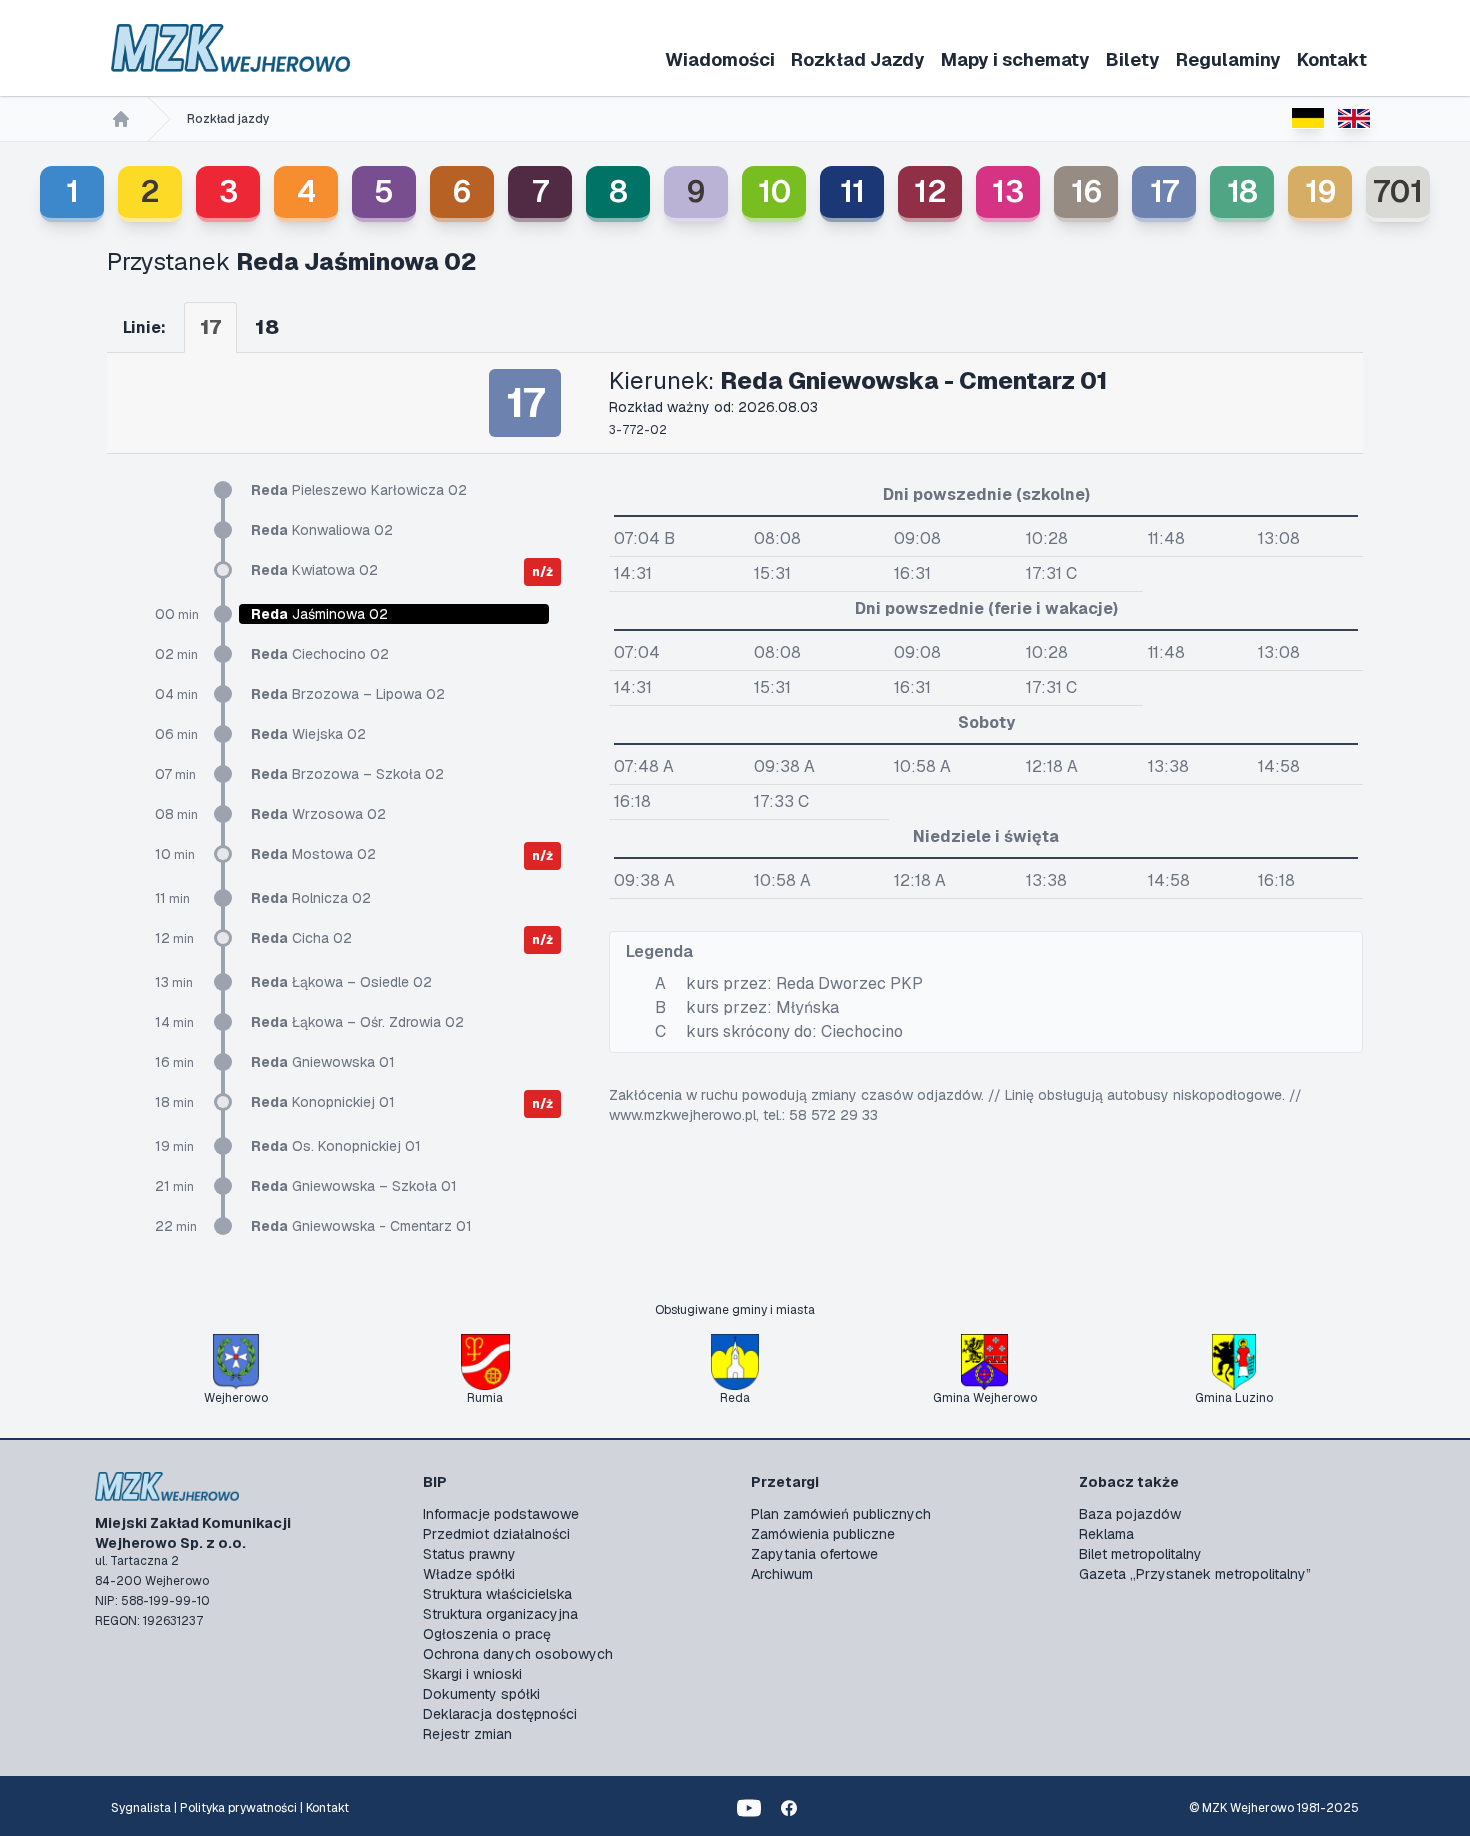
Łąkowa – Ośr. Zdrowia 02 (357, 1022)
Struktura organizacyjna (500, 1614)
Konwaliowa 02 (322, 530)
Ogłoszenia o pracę (487, 1634)
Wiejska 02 (308, 734)
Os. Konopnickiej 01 (336, 1146)
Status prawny (469, 1554)
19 (1320, 191)
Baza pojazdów (1130, 1514)
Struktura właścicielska (497, 1594)
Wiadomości (720, 59)
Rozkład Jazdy (858, 59)
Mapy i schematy (1015, 59)
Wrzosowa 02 (318, 814)
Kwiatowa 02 (314, 570)
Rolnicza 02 (311, 898)
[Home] (121, 119)
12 (930, 191)
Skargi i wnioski (472, 1674)
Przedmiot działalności (496, 1534)
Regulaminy (1228, 59)
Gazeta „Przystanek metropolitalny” (1195, 1574)
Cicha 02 (301, 938)
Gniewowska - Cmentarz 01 (361, 1226)
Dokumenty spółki (481, 1694)
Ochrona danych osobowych (518, 1654)
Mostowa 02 (313, 854)
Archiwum (782, 1574)
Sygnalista (141, 1808)
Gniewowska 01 (323, 1062)
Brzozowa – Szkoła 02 (347, 774)
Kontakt (1332, 59)
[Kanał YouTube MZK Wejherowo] (749, 1808)
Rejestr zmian (467, 1734)
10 (774, 191)
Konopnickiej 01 (323, 1102)
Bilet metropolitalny (1140, 1554)
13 (1008, 191)
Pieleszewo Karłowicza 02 (359, 490)
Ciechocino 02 (320, 654)
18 (1242, 191)
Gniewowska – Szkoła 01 (354, 1186)
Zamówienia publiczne (823, 1534)
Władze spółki (469, 1574)
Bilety (1133, 59)
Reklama (1106, 1534)
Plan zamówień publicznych (841, 1514)
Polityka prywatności (238, 1808)
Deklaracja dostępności (500, 1714)
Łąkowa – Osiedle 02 (341, 982)
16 (1086, 191)
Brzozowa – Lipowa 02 (348, 694)
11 (852, 191)
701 (1398, 191)
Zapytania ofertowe (814, 1554)
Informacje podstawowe (501, 1514)
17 (1164, 191)
